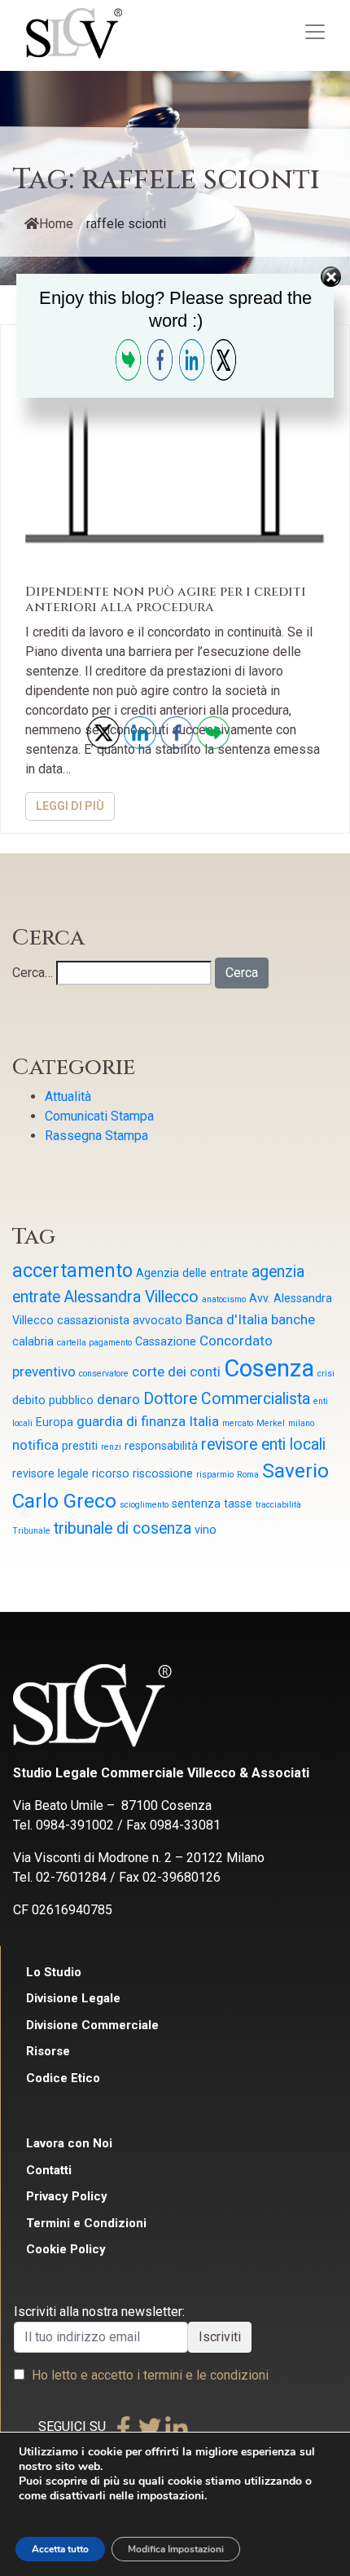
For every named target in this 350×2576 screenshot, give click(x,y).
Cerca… (33, 973)
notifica (35, 1445)
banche (293, 1319)
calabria (33, 1341)
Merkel (271, 1423)
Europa (55, 1422)
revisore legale (50, 1473)
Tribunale (31, 1531)
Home (56, 224)
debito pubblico (53, 1400)
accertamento (72, 1271)
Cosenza (269, 1368)
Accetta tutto (60, 2549)
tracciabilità (278, 1505)
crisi (326, 1374)
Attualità (68, 1096)
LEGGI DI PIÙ (70, 806)
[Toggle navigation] (315, 32)
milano (301, 1423)
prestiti (80, 1446)
